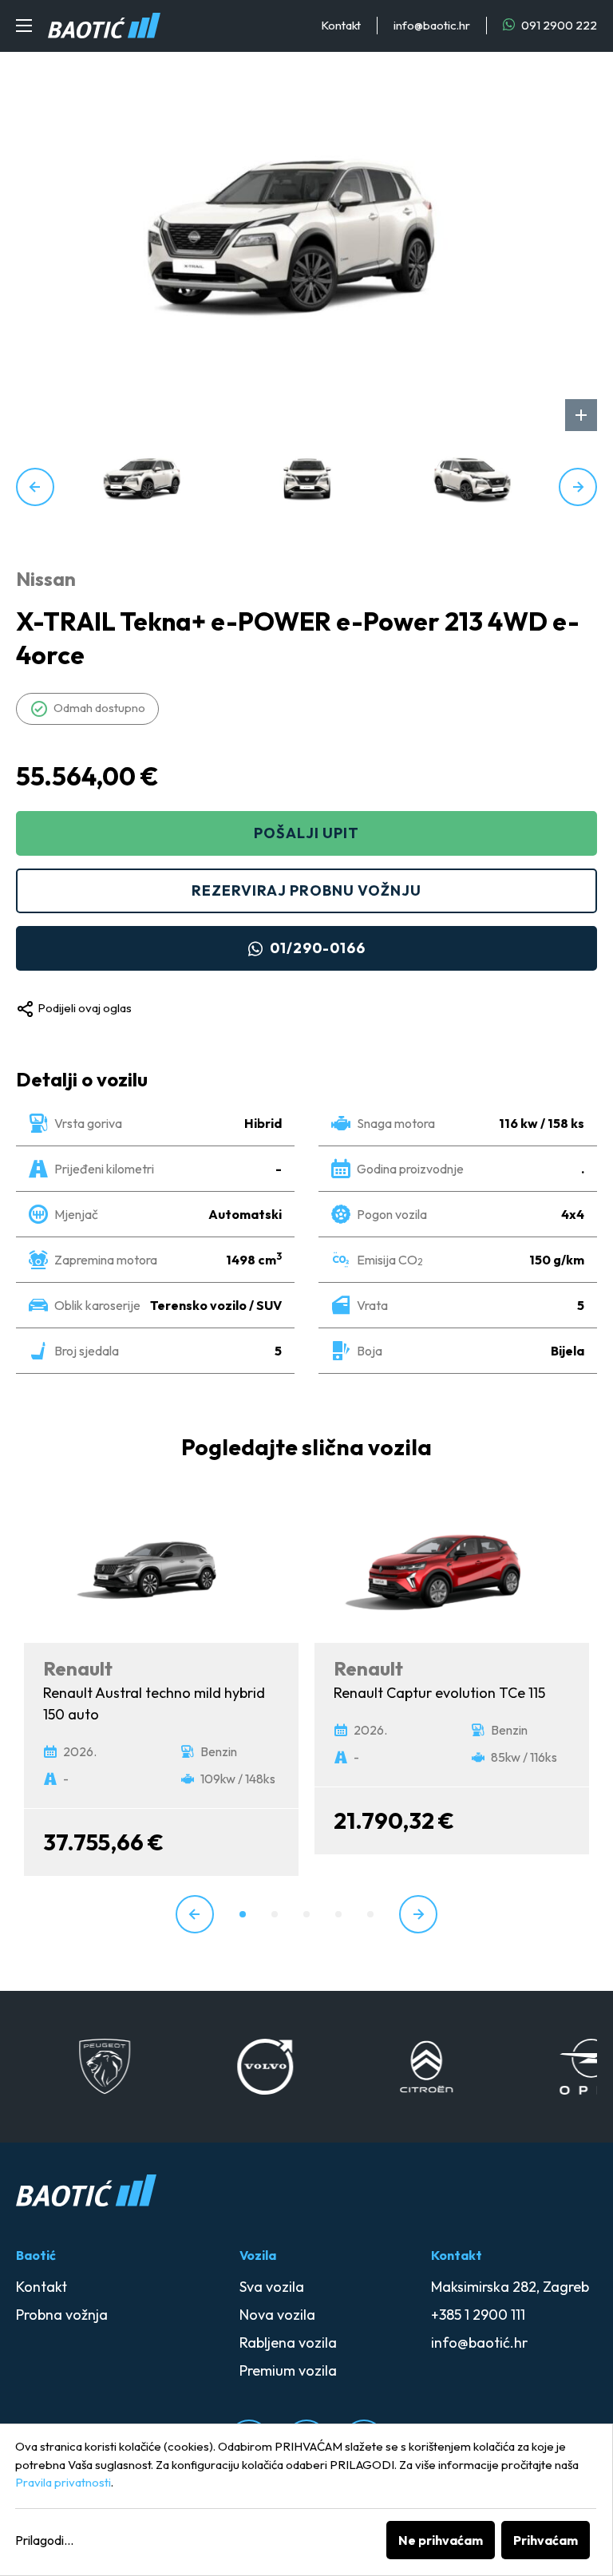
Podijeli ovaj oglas (85, 1008)
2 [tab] (275, 1914)
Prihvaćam (546, 2540)
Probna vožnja (62, 2315)
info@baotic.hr (432, 25)
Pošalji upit (306, 833)
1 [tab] (243, 1914)
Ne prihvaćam (441, 2540)
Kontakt (341, 25)
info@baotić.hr (479, 2343)
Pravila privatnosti (63, 2482)
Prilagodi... (44, 2540)
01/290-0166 (318, 948)
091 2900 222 (558, 25)
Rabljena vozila (288, 2343)
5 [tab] (370, 1914)
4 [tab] (338, 1914)
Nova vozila (277, 2315)
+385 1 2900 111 (478, 2315)
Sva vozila (272, 2287)
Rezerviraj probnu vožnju (306, 890)
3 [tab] (306, 1914)
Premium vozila (288, 2370)
